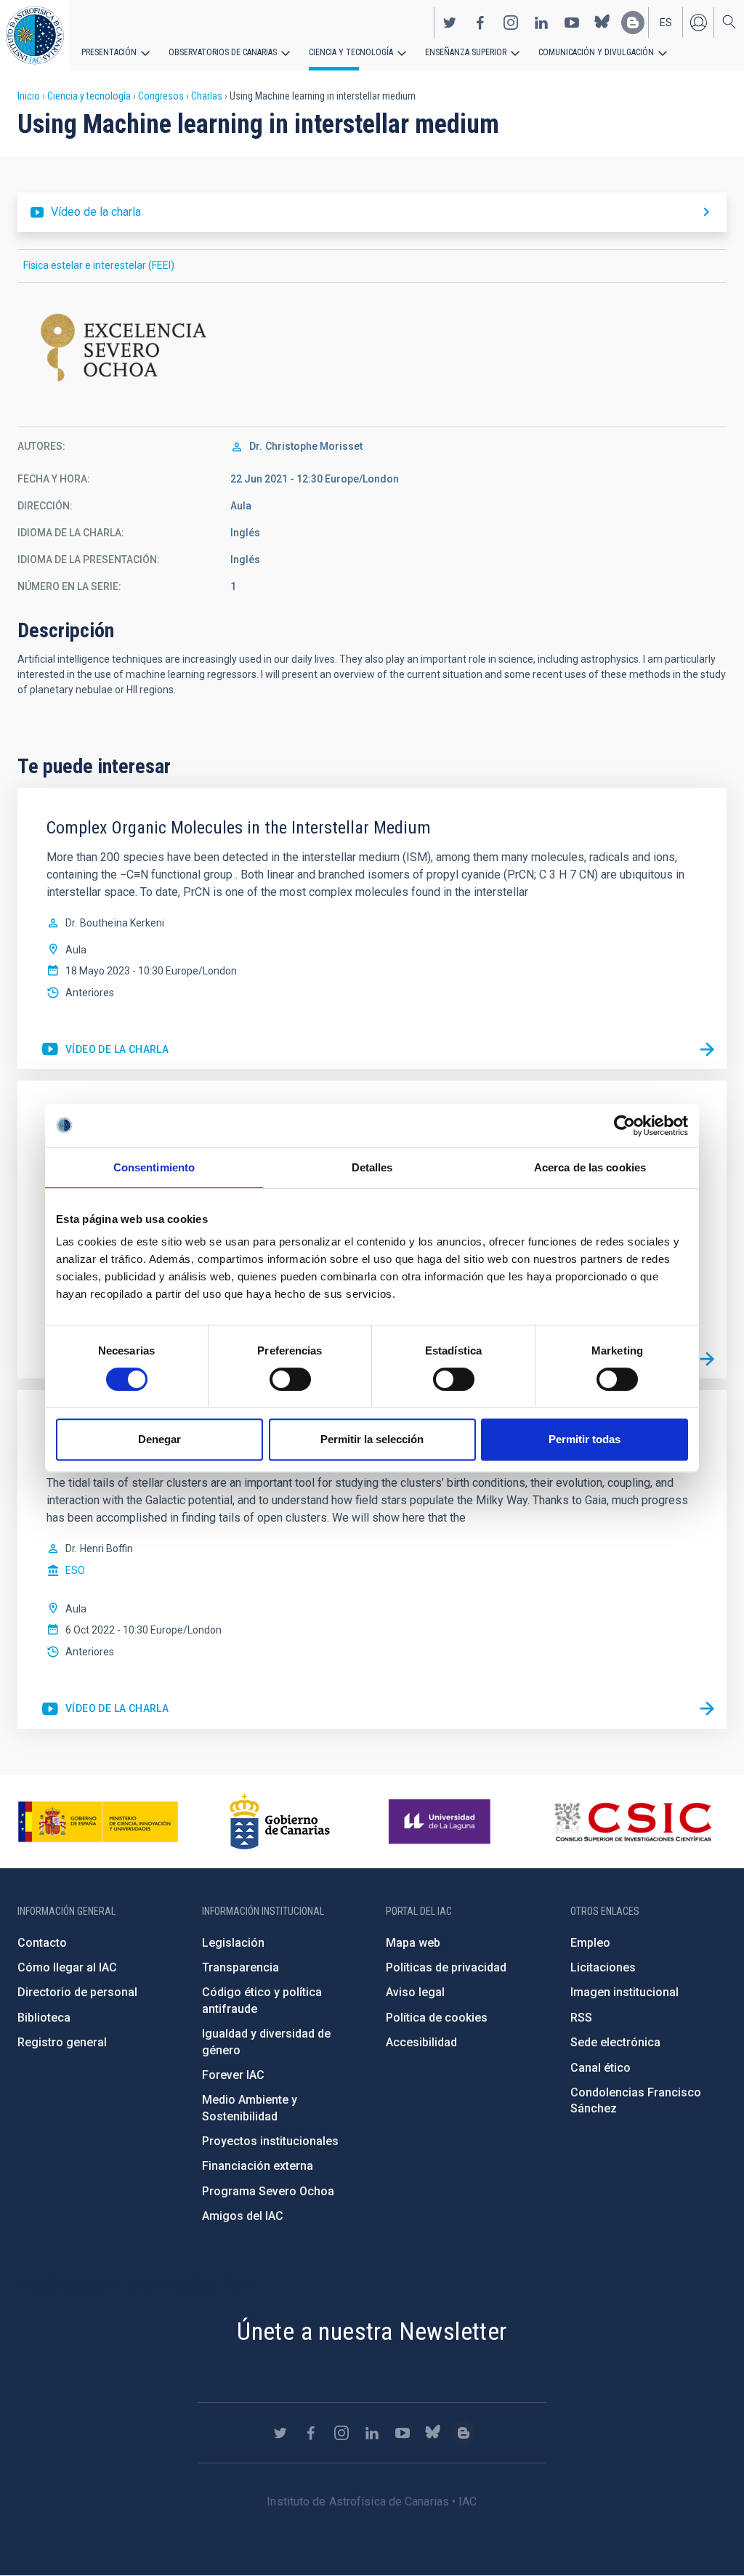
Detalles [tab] (372, 1167)
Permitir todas (585, 1439)
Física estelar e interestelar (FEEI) (99, 265)
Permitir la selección (372, 1439)
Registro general (62, 2042)
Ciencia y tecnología (351, 52)
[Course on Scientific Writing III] (707, 1359)
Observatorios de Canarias (223, 52)
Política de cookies (437, 2018)
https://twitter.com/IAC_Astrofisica (450, 23)
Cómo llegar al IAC (67, 1967)
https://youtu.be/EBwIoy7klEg (372, 212)
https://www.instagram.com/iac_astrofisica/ (511, 23)
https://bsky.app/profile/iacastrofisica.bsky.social (602, 23)
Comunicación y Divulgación (596, 52)
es (666, 23)
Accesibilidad (421, 2042)
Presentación (109, 52)
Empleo (590, 1943)
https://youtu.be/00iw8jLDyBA (105, 1050)
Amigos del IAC (243, 2216)
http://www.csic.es (632, 1822)
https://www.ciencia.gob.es (98, 1822)
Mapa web (413, 1943)
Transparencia (240, 1967)
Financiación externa (258, 2166)
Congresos (161, 96)
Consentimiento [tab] (154, 1167)
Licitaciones (603, 1967)
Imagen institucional (624, 1992)
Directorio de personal (77, 1992)
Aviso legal (415, 1992)
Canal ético (601, 2068)
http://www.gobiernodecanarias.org (280, 1822)
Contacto (42, 1943)
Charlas (207, 96)
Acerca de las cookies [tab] (590, 1167)
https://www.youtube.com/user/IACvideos (572, 23)
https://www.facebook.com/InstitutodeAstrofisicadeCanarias (480, 23)
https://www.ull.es (441, 1822)
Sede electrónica (615, 2042)
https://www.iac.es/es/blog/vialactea (633, 23)
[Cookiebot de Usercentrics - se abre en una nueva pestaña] (624, 1126)
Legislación (233, 1943)
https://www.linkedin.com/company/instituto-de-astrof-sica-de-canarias (541, 23)
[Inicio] (35, 35)
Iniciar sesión (698, 23)
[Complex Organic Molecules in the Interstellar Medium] (707, 1049)
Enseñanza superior (466, 52)
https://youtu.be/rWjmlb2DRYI (105, 1709)
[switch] (290, 1379)
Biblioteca (44, 2018)
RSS (581, 2018)
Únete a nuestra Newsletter (372, 2331)
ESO (75, 1570)
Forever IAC (233, 2075)
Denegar (159, 1439)
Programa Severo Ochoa (268, 2191)
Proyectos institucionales (270, 2141)
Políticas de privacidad (446, 1967)
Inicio (29, 96)
